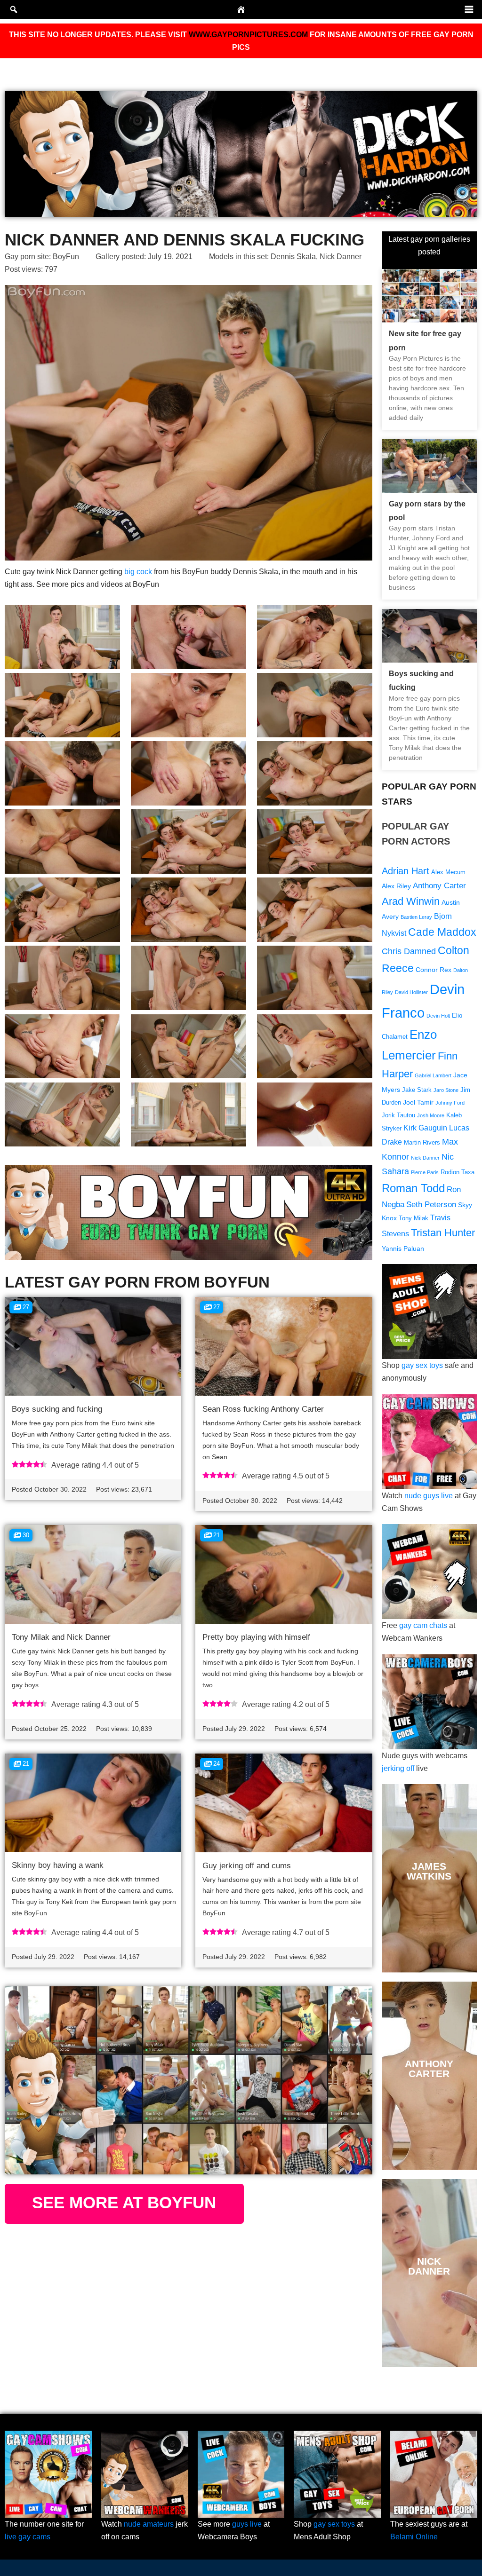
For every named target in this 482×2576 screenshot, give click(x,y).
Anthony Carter (439, 886)
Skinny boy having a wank (58, 1865)
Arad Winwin (411, 901)
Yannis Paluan (403, 1248)
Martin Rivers (422, 1143)
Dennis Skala (293, 257)
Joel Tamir (418, 1102)
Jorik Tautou (398, 1115)
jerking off (398, 1768)
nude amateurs (149, 2524)
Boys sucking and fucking (57, 1409)
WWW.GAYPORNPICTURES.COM (248, 35)
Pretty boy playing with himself (256, 1637)
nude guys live (429, 1496)
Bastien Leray (416, 917)
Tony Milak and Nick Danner (61, 1637)
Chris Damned (409, 951)
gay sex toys (422, 1365)
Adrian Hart (406, 871)
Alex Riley (396, 886)
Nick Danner (341, 257)
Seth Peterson (431, 1205)
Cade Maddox (442, 932)
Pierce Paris (425, 1172)
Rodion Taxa (458, 1172)
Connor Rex (434, 970)
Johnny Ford (450, 1103)
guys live (247, 2524)
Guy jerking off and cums (247, 1866)
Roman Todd (413, 1188)
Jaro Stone (446, 1090)
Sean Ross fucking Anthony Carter (263, 1409)
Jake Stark (417, 1090)
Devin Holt (438, 1016)
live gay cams (28, 2537)
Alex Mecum (448, 872)
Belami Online (414, 2537)
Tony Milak (414, 1218)
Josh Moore (431, 1115)
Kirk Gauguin (425, 1128)
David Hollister (411, 992)
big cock (138, 572)
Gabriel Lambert (433, 1075)
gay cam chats (423, 1625)
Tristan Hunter (443, 1233)
